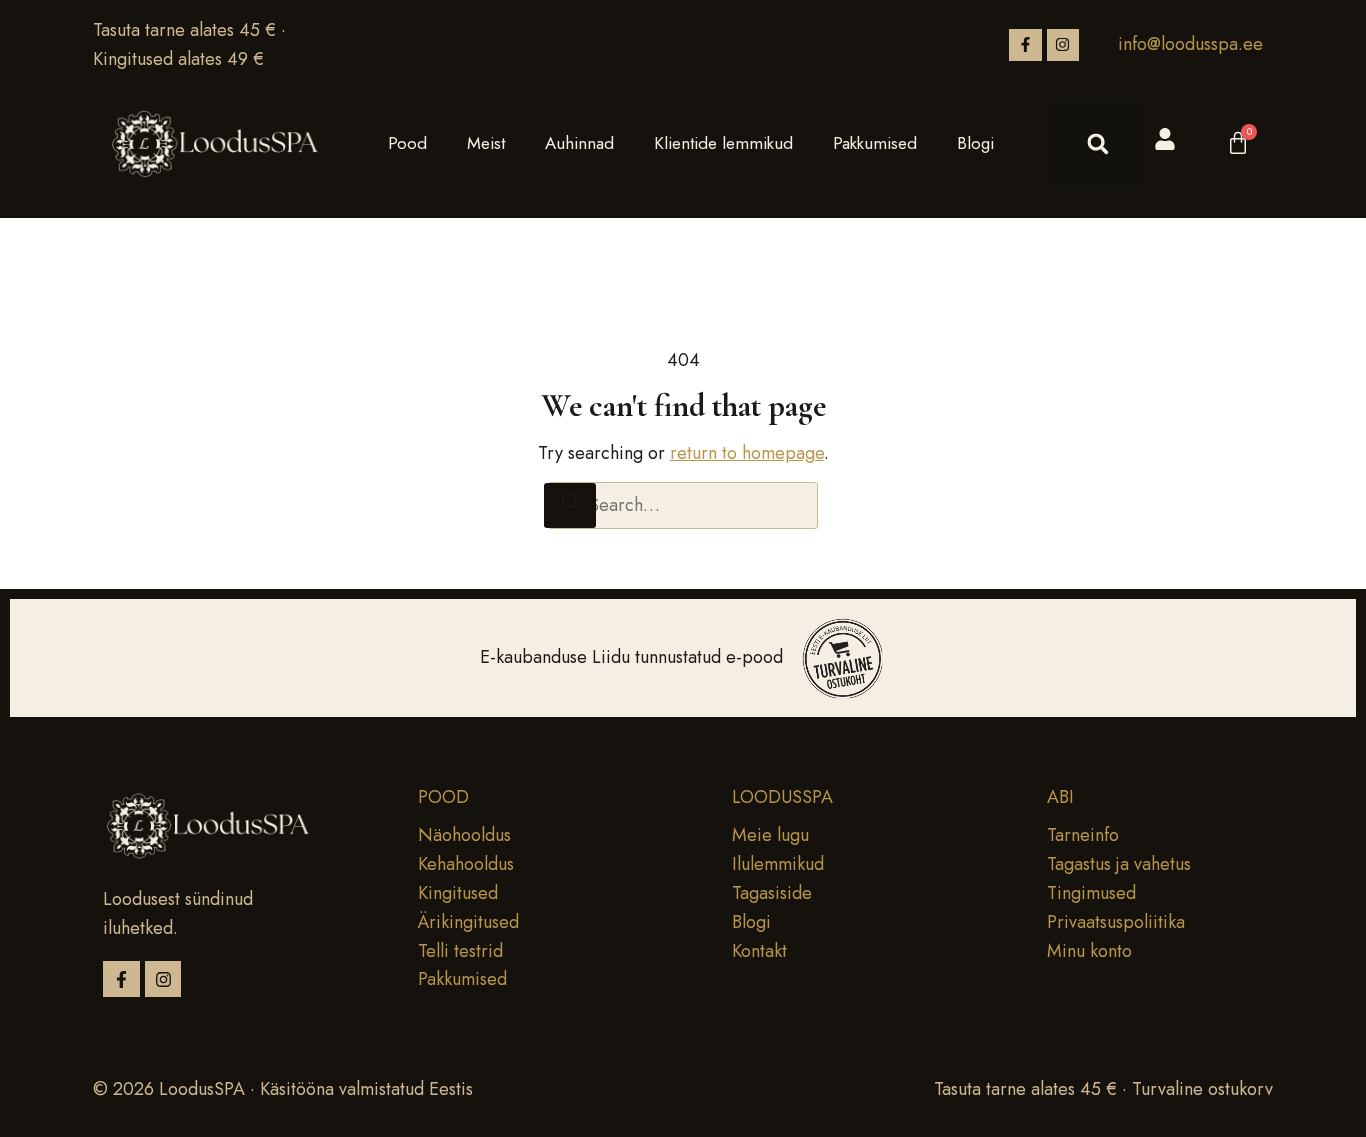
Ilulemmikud (778, 864)
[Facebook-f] (1025, 45)
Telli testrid (460, 951)
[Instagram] (1063, 45)
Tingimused (1091, 893)
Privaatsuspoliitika (1116, 922)
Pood (407, 143)
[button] (1098, 144)
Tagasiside (772, 893)
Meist (486, 143)
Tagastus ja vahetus (1119, 864)
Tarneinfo (1083, 835)
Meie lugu (770, 835)
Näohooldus (464, 835)
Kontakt (759, 951)
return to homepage (747, 453)
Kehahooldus (466, 864)
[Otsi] (570, 505)
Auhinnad (579, 143)
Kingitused (458, 893)
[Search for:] (683, 505)
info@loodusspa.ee (1190, 44)
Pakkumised (875, 143)
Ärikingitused (468, 922)
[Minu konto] (1165, 139)
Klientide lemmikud (723, 143)
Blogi (975, 143)
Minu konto (1089, 951)
